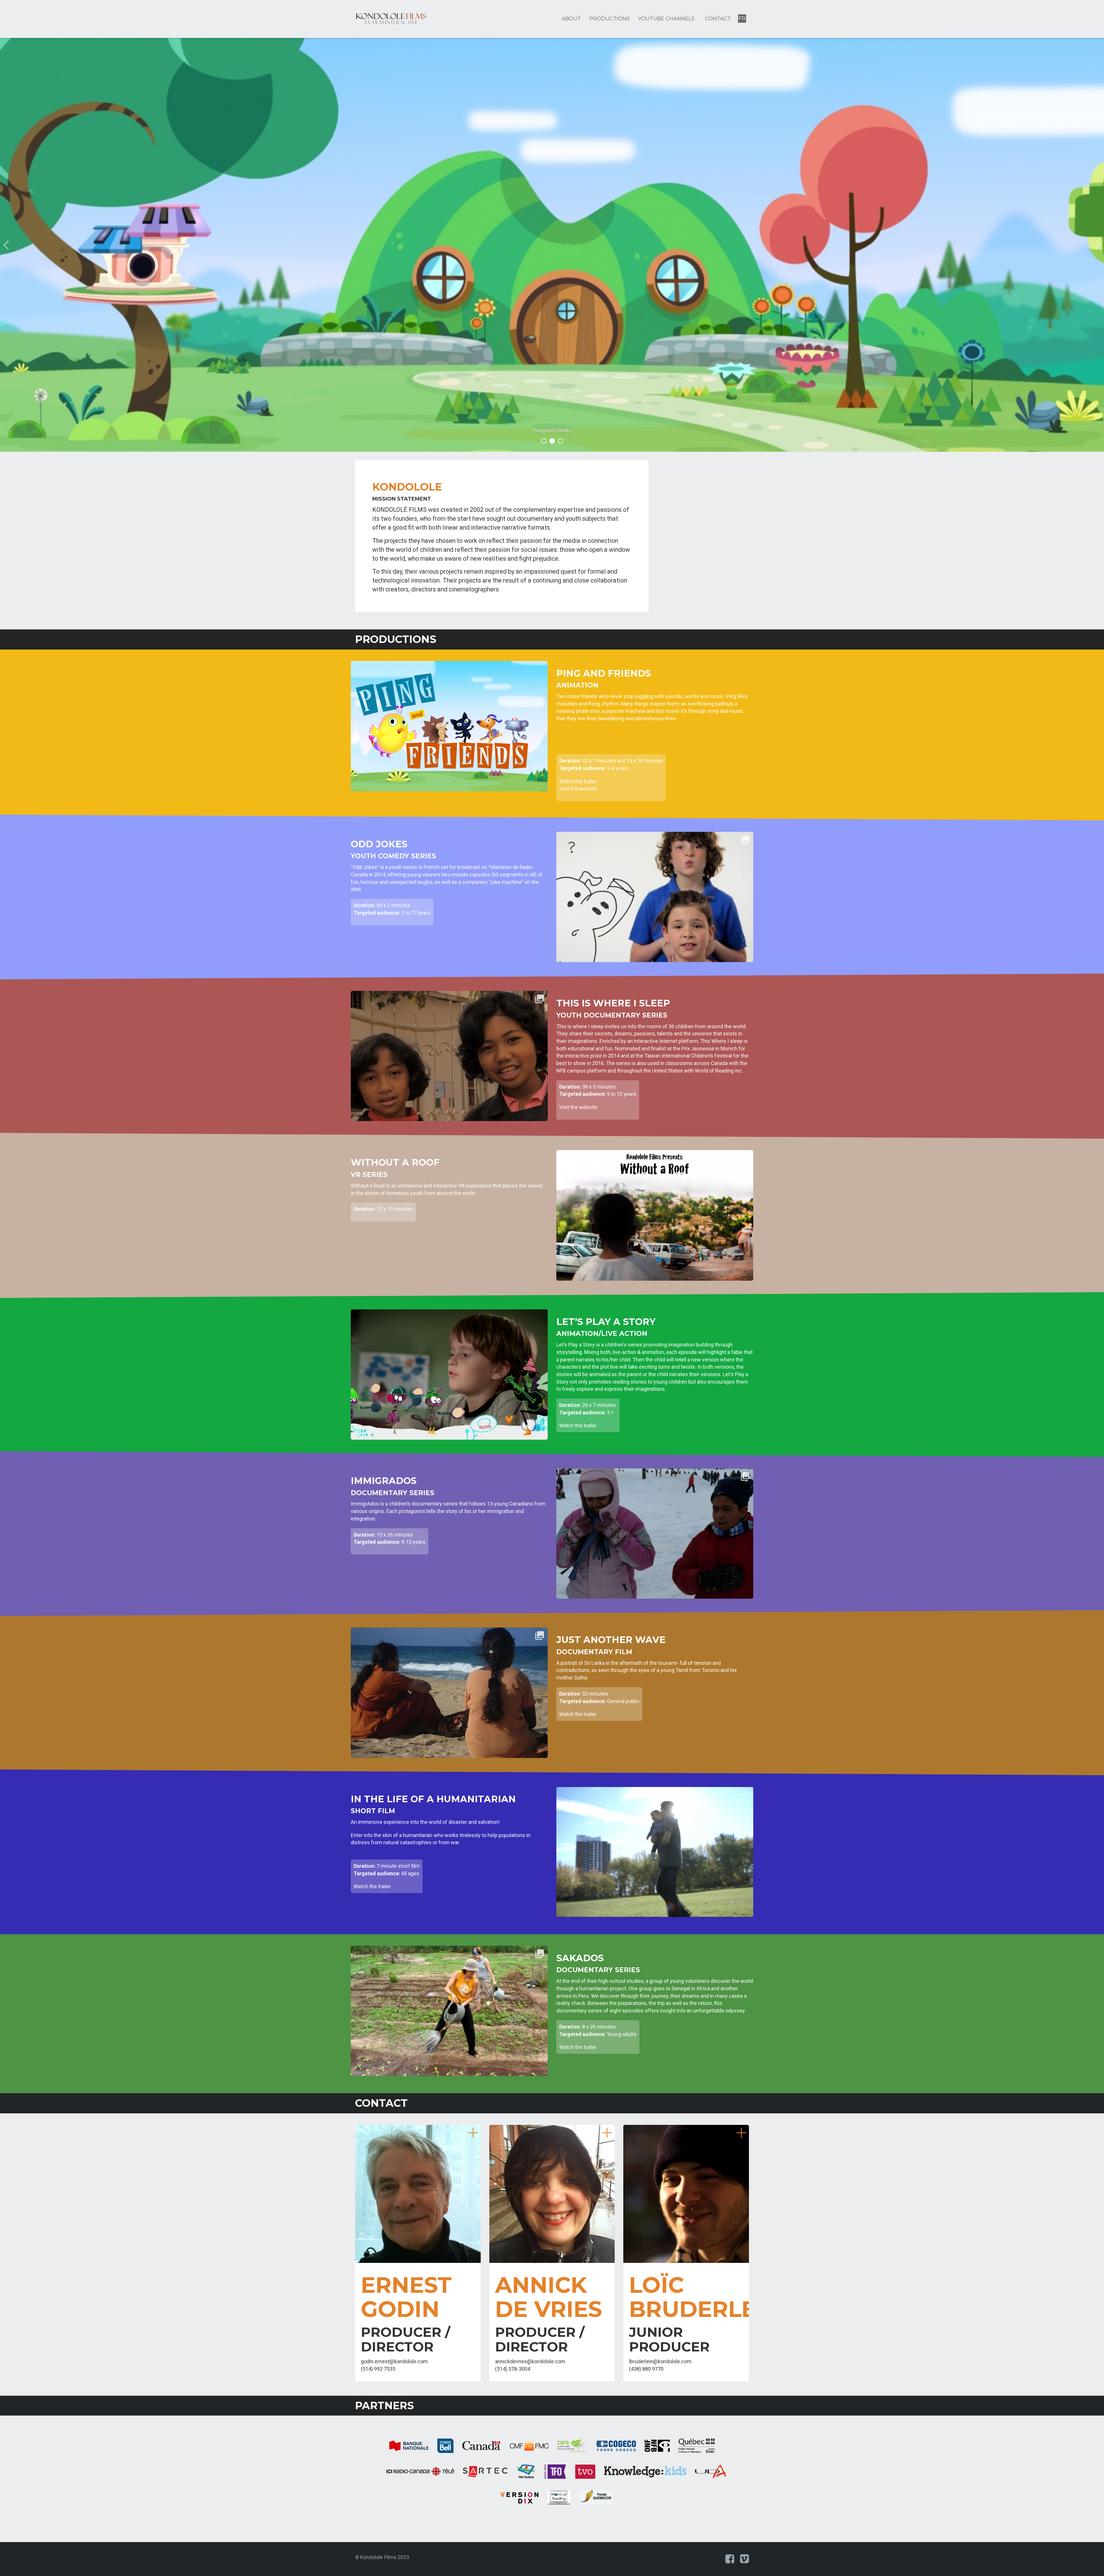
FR (742, 18)
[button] (83, 245)
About (571, 19)
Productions (609, 19)
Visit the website (578, 789)
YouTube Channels (666, 19)
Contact (718, 19)
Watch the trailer (578, 781)
